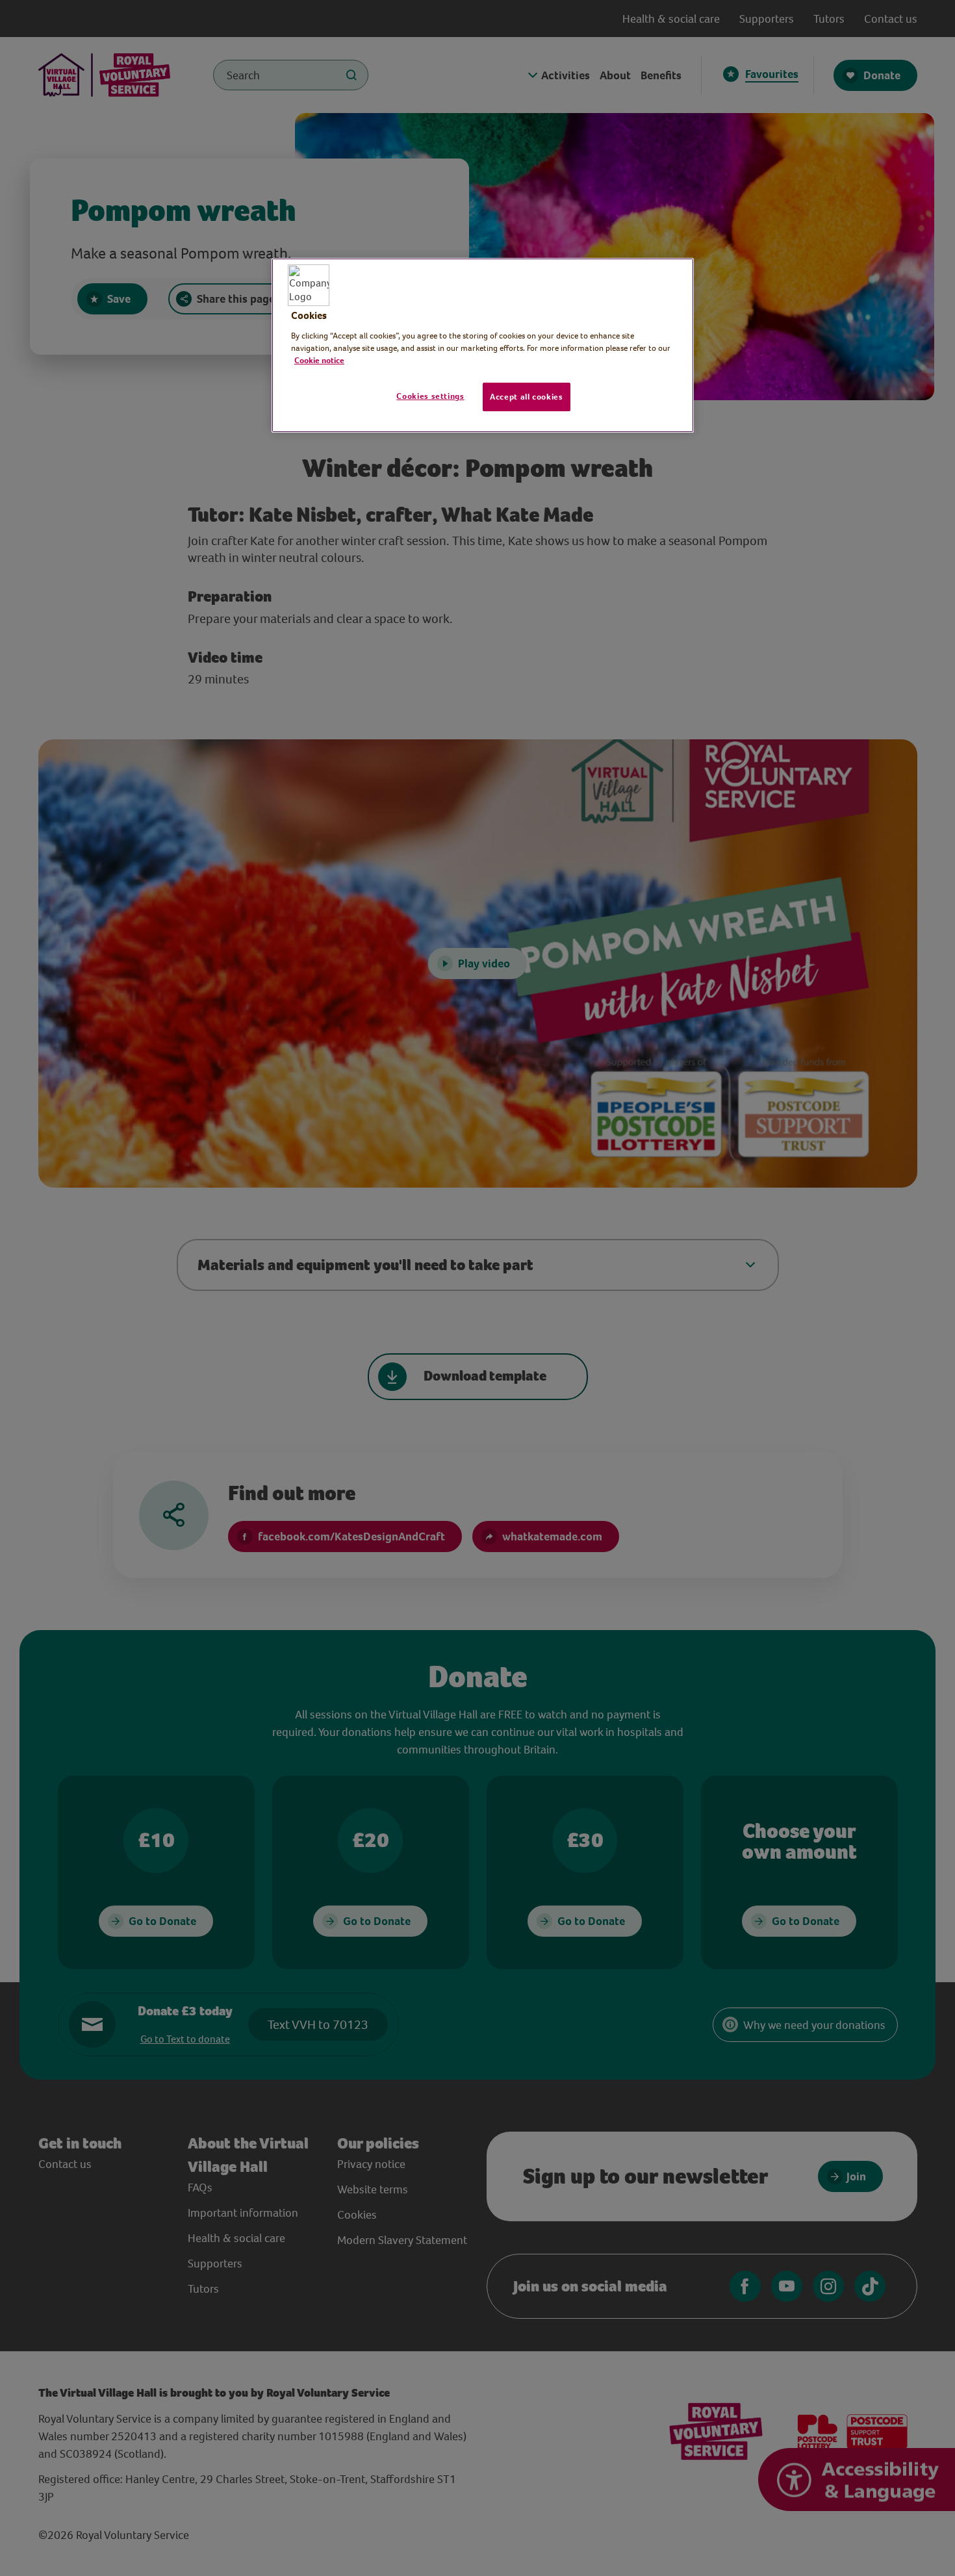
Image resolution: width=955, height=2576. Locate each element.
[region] (483, 346)
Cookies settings (430, 396)
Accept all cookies (527, 397)
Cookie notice (319, 360)
